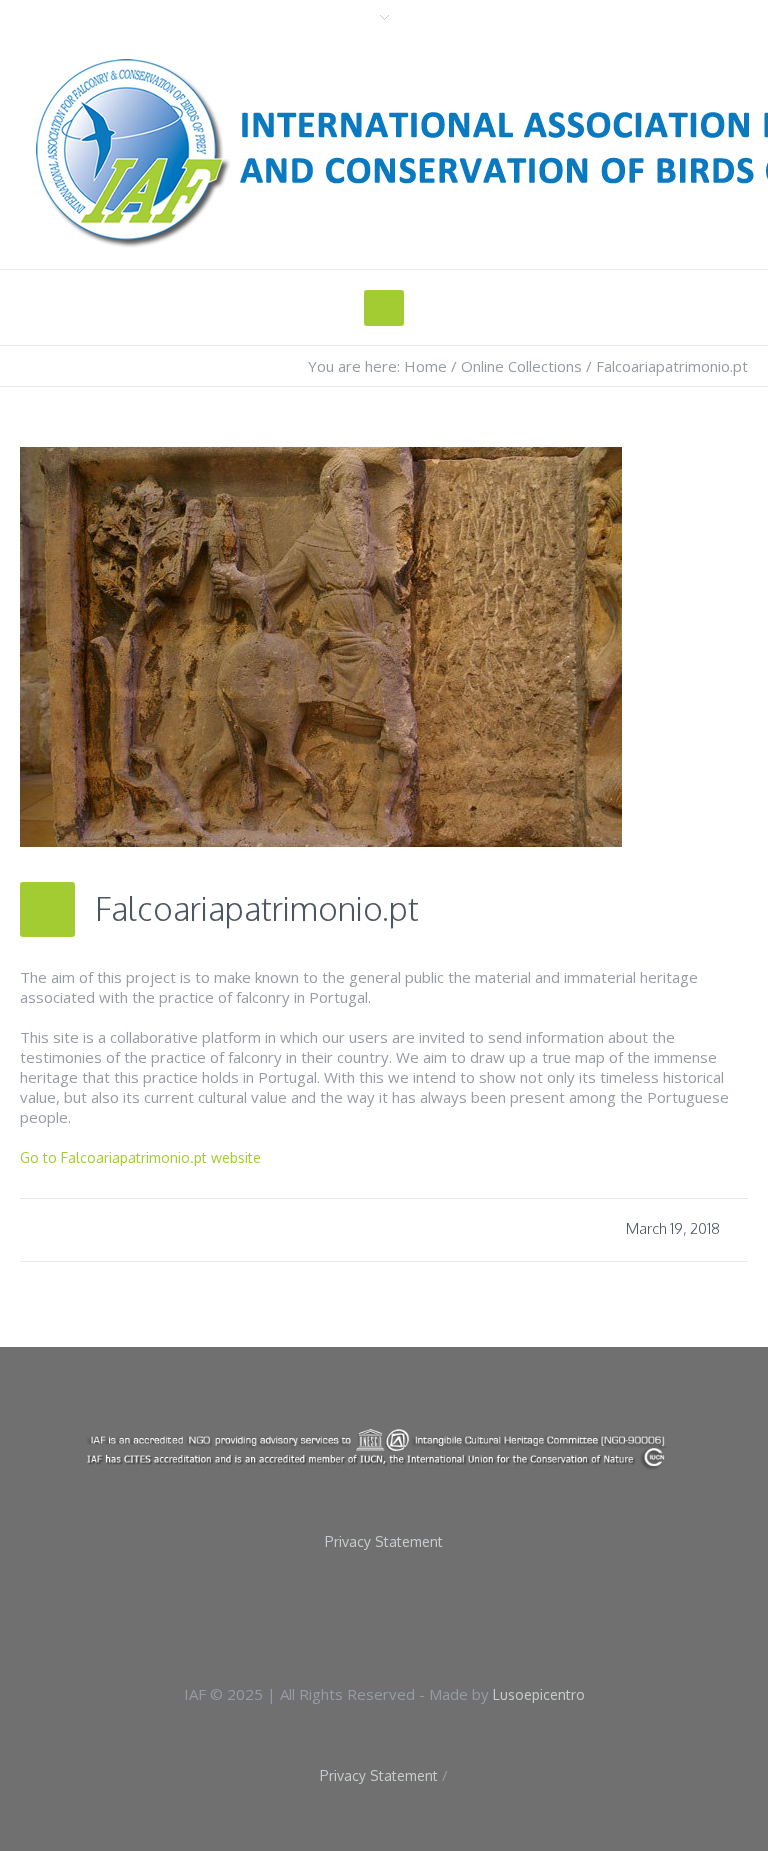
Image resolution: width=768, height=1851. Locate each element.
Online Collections (521, 366)
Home (425, 366)
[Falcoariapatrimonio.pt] (321, 645)
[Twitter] (421, 1615)
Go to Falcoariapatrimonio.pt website (140, 1157)
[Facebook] (357, 1615)
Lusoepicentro (539, 1694)
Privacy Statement (384, 1542)
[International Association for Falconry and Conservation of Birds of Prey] (384, 1448)
